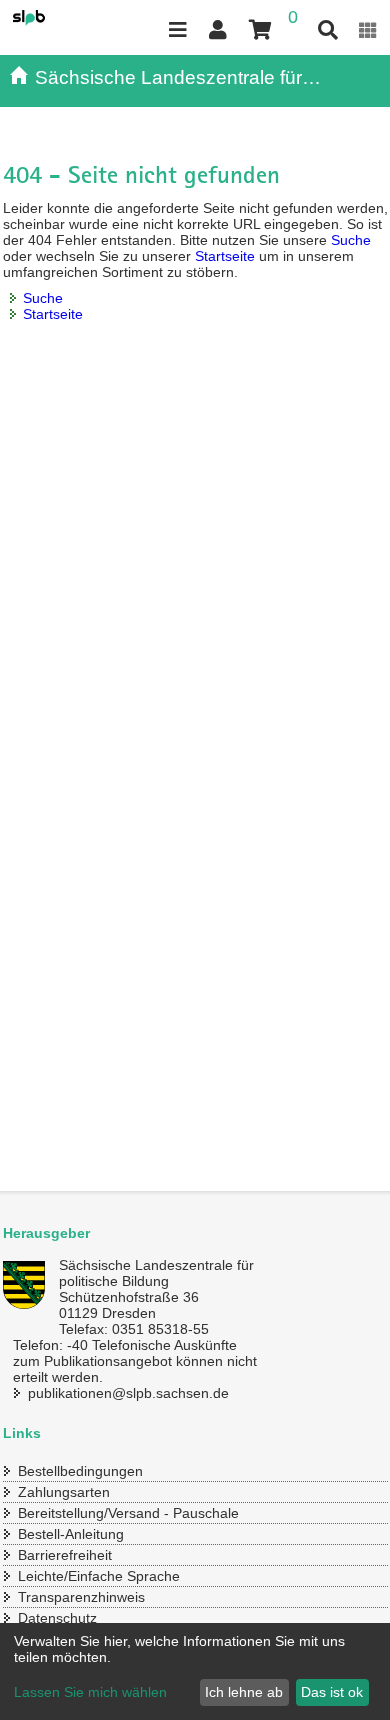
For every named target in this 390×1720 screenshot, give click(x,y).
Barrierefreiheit (65, 1555)
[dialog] (195, 1671)
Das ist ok (332, 1692)
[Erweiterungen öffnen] (368, 30)
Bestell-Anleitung (71, 1534)
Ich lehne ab (244, 1692)
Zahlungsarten (64, 1492)
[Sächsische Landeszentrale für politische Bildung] (51, 18)
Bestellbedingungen (80, 1471)
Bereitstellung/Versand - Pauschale (128, 1513)
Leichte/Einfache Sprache (99, 1576)
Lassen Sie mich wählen (90, 1692)
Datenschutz (57, 1618)
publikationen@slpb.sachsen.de (128, 1393)
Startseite (225, 256)
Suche (351, 240)
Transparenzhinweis (81, 1597)
